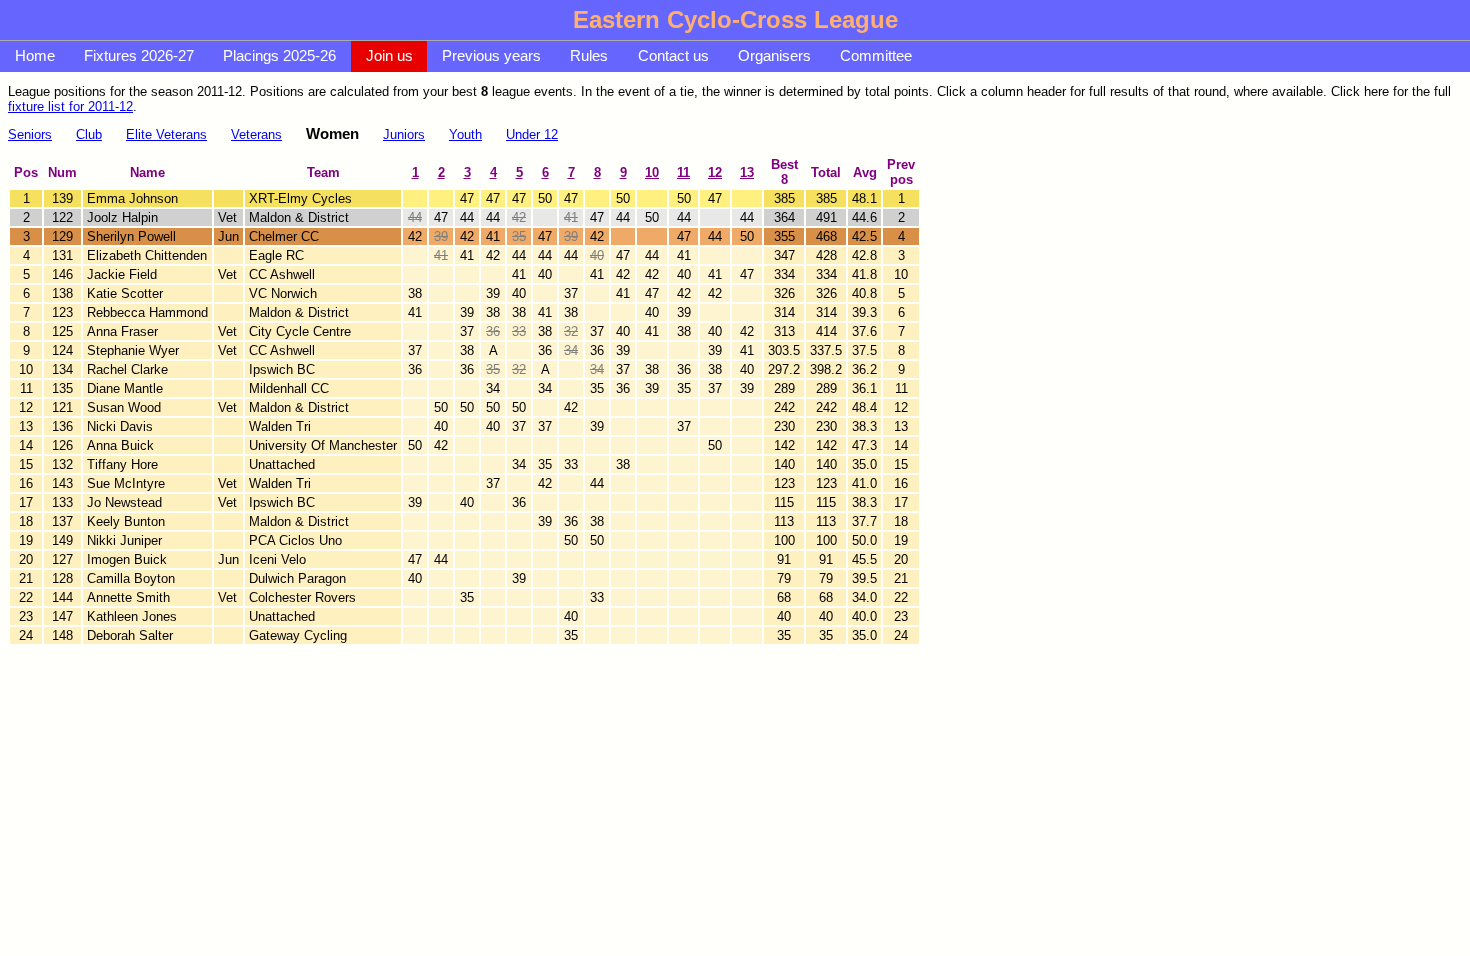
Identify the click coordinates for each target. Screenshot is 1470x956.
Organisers (774, 56)
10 (652, 172)
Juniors (404, 134)
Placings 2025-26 (279, 56)
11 (683, 172)
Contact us (673, 56)
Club (89, 134)
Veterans (256, 134)
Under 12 (532, 134)
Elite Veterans (166, 134)
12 (715, 172)
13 (747, 172)
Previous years (491, 56)
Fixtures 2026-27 (139, 56)
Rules (589, 56)
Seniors (30, 134)
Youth (465, 134)
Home (35, 56)
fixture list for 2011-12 (70, 106)
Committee (876, 56)
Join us (389, 56)
